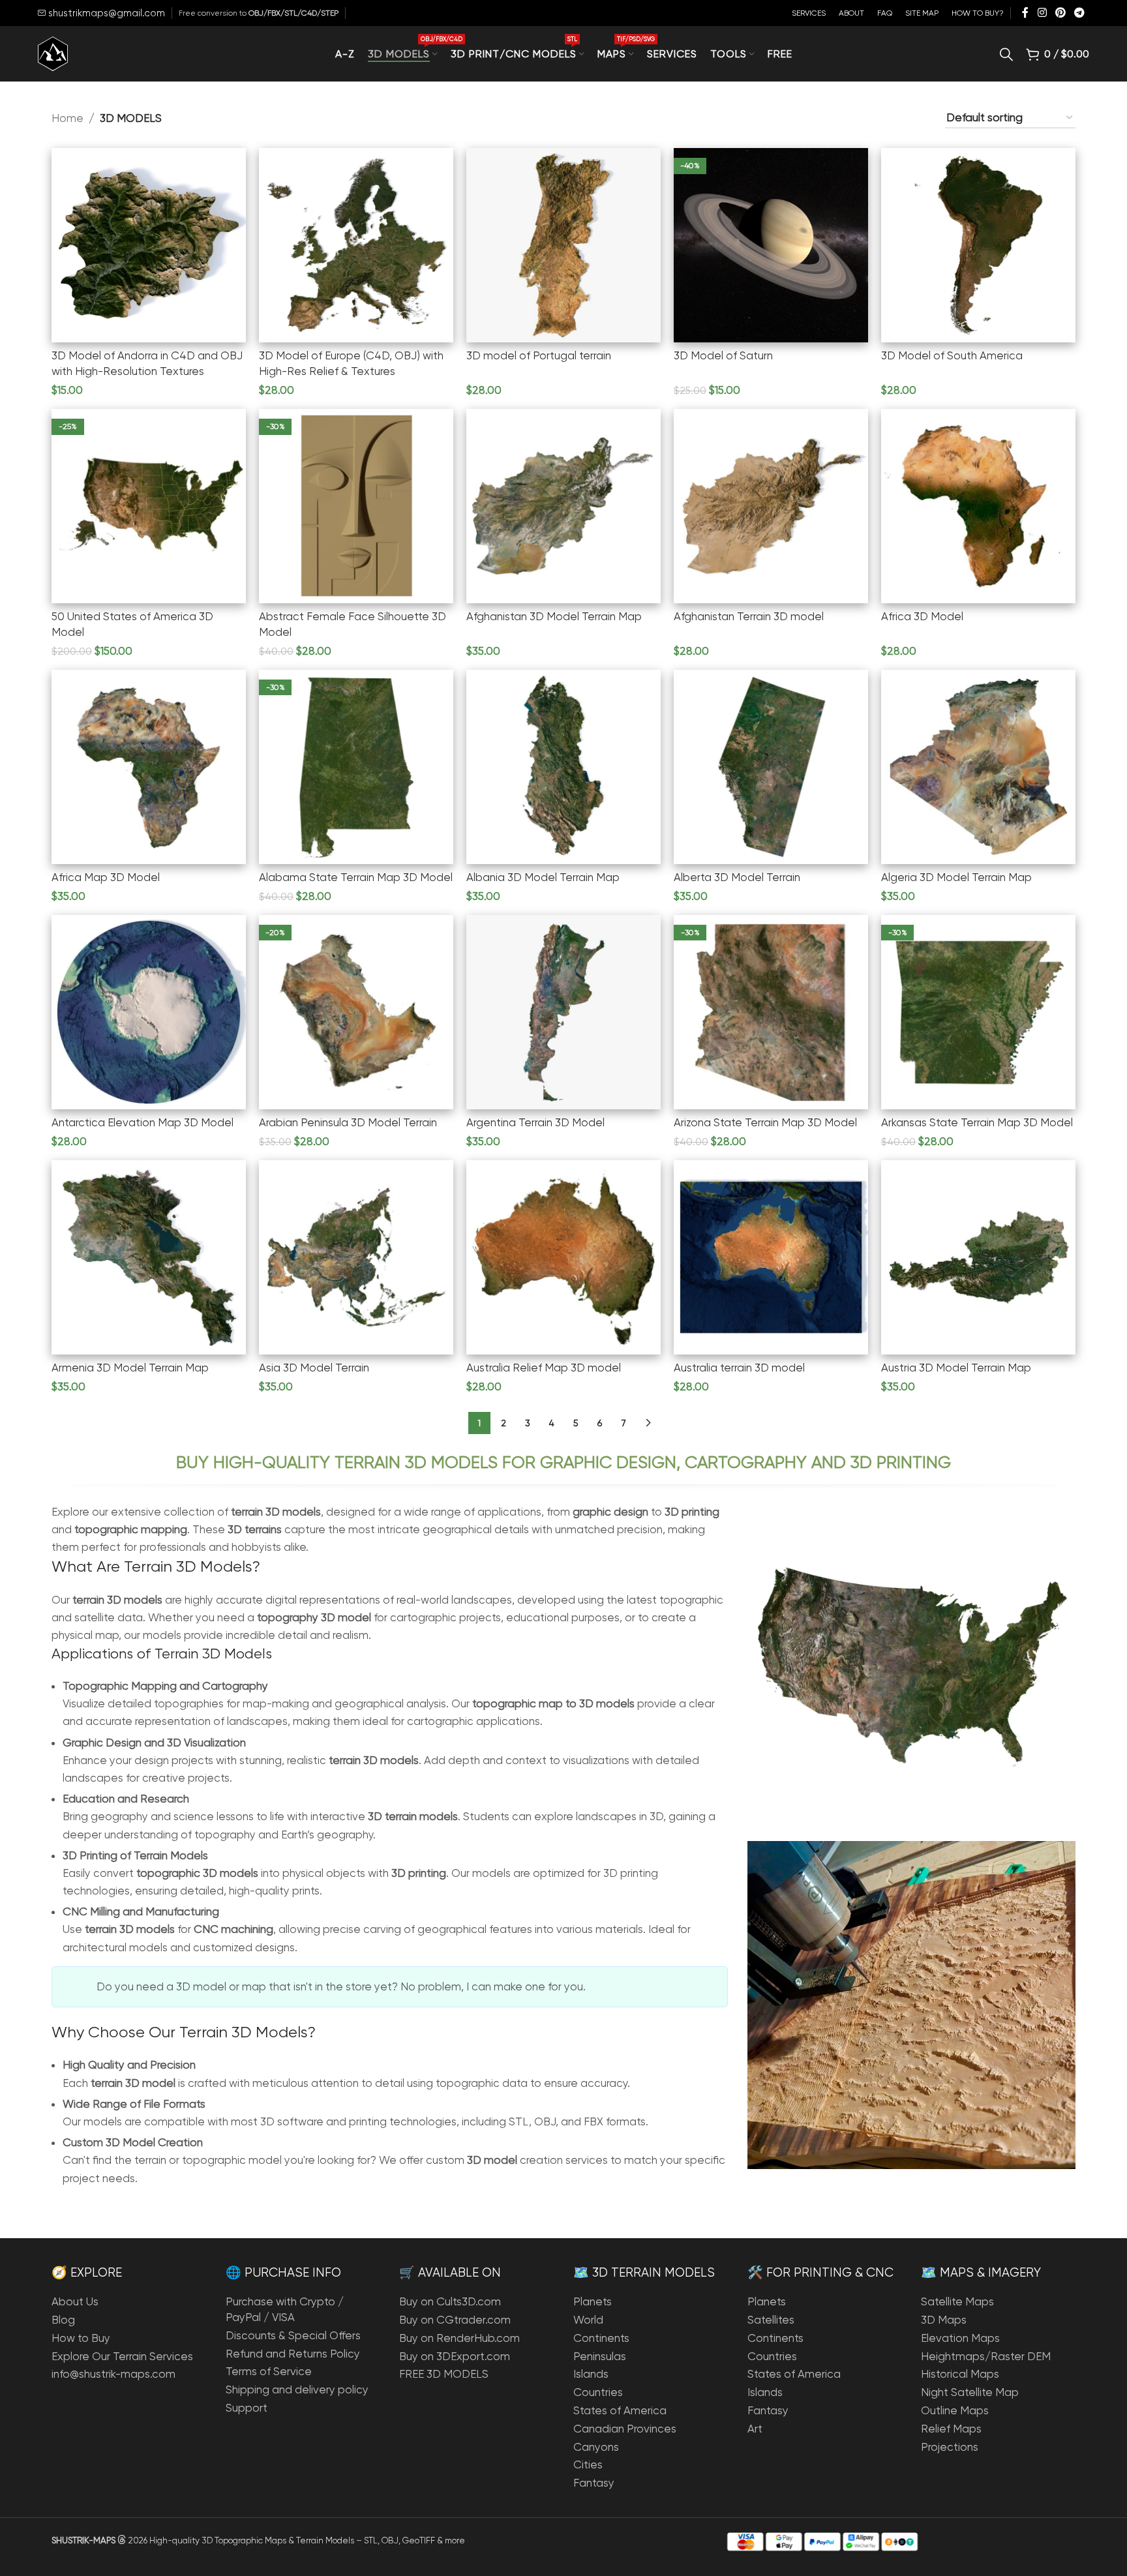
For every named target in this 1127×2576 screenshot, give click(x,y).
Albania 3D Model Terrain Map (543, 877)
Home (68, 118)
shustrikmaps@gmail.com (105, 13)
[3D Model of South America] (978, 245)
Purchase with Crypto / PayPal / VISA (285, 2309)
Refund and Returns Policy (293, 2354)
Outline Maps (955, 2410)
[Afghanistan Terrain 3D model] (771, 506)
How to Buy (81, 2338)
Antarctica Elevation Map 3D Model (143, 1122)
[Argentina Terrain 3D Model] (563, 1012)
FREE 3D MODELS (444, 2374)
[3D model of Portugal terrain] (563, 245)
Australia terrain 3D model (739, 1368)
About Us (75, 2301)
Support (247, 2408)
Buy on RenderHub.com (459, 2338)
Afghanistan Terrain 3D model (749, 616)
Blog (63, 2320)
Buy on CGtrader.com (455, 2320)
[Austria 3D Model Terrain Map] (978, 1257)
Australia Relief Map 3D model (544, 1368)
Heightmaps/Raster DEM (986, 2356)
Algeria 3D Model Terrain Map (956, 877)
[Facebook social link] (1025, 13)
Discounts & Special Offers (293, 2335)
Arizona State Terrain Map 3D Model (765, 1122)
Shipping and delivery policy (297, 2389)
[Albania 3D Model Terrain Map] (563, 767)
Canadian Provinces (625, 2429)
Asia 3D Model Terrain (314, 1368)
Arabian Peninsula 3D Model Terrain (348, 1122)
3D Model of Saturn (723, 355)
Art (755, 2429)
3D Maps (944, 2320)
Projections (950, 2447)
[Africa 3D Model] (978, 506)
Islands (591, 2374)
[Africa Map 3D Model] (149, 767)
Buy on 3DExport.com (455, 2356)
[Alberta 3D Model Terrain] (771, 767)
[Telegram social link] (1079, 13)
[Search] (1006, 54)
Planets (593, 2301)
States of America (620, 2410)
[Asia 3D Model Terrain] (356, 1257)
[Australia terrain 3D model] (771, 1257)
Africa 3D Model (922, 616)
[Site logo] (53, 53)
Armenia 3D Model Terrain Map (130, 1368)
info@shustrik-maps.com (113, 2374)
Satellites (771, 2320)
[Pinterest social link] (1060, 13)
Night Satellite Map (970, 2392)
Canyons (596, 2447)
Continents (601, 2338)
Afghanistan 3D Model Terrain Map (554, 616)
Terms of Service (269, 2371)
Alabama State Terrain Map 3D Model (356, 877)
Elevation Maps (960, 2338)
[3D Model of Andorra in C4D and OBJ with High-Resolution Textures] (149, 245)
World (588, 2320)
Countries (598, 2392)
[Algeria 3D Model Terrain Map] (978, 767)
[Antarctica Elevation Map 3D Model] (149, 1012)
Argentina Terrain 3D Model (535, 1122)
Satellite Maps (957, 2301)
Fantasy (594, 2483)
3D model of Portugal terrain (539, 355)
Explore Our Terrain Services (122, 2356)
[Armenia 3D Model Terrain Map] (149, 1257)
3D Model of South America (952, 355)
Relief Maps (951, 2429)
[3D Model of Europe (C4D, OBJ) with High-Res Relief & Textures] (356, 245)
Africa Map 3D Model (106, 877)
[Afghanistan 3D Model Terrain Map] (563, 506)
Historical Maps (960, 2374)
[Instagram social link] (1042, 13)
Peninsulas (600, 2356)
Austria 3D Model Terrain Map (956, 1368)
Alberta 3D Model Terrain (737, 877)
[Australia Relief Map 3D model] (563, 1257)
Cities (588, 2464)
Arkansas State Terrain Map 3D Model (977, 1122)
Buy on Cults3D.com (450, 2301)
